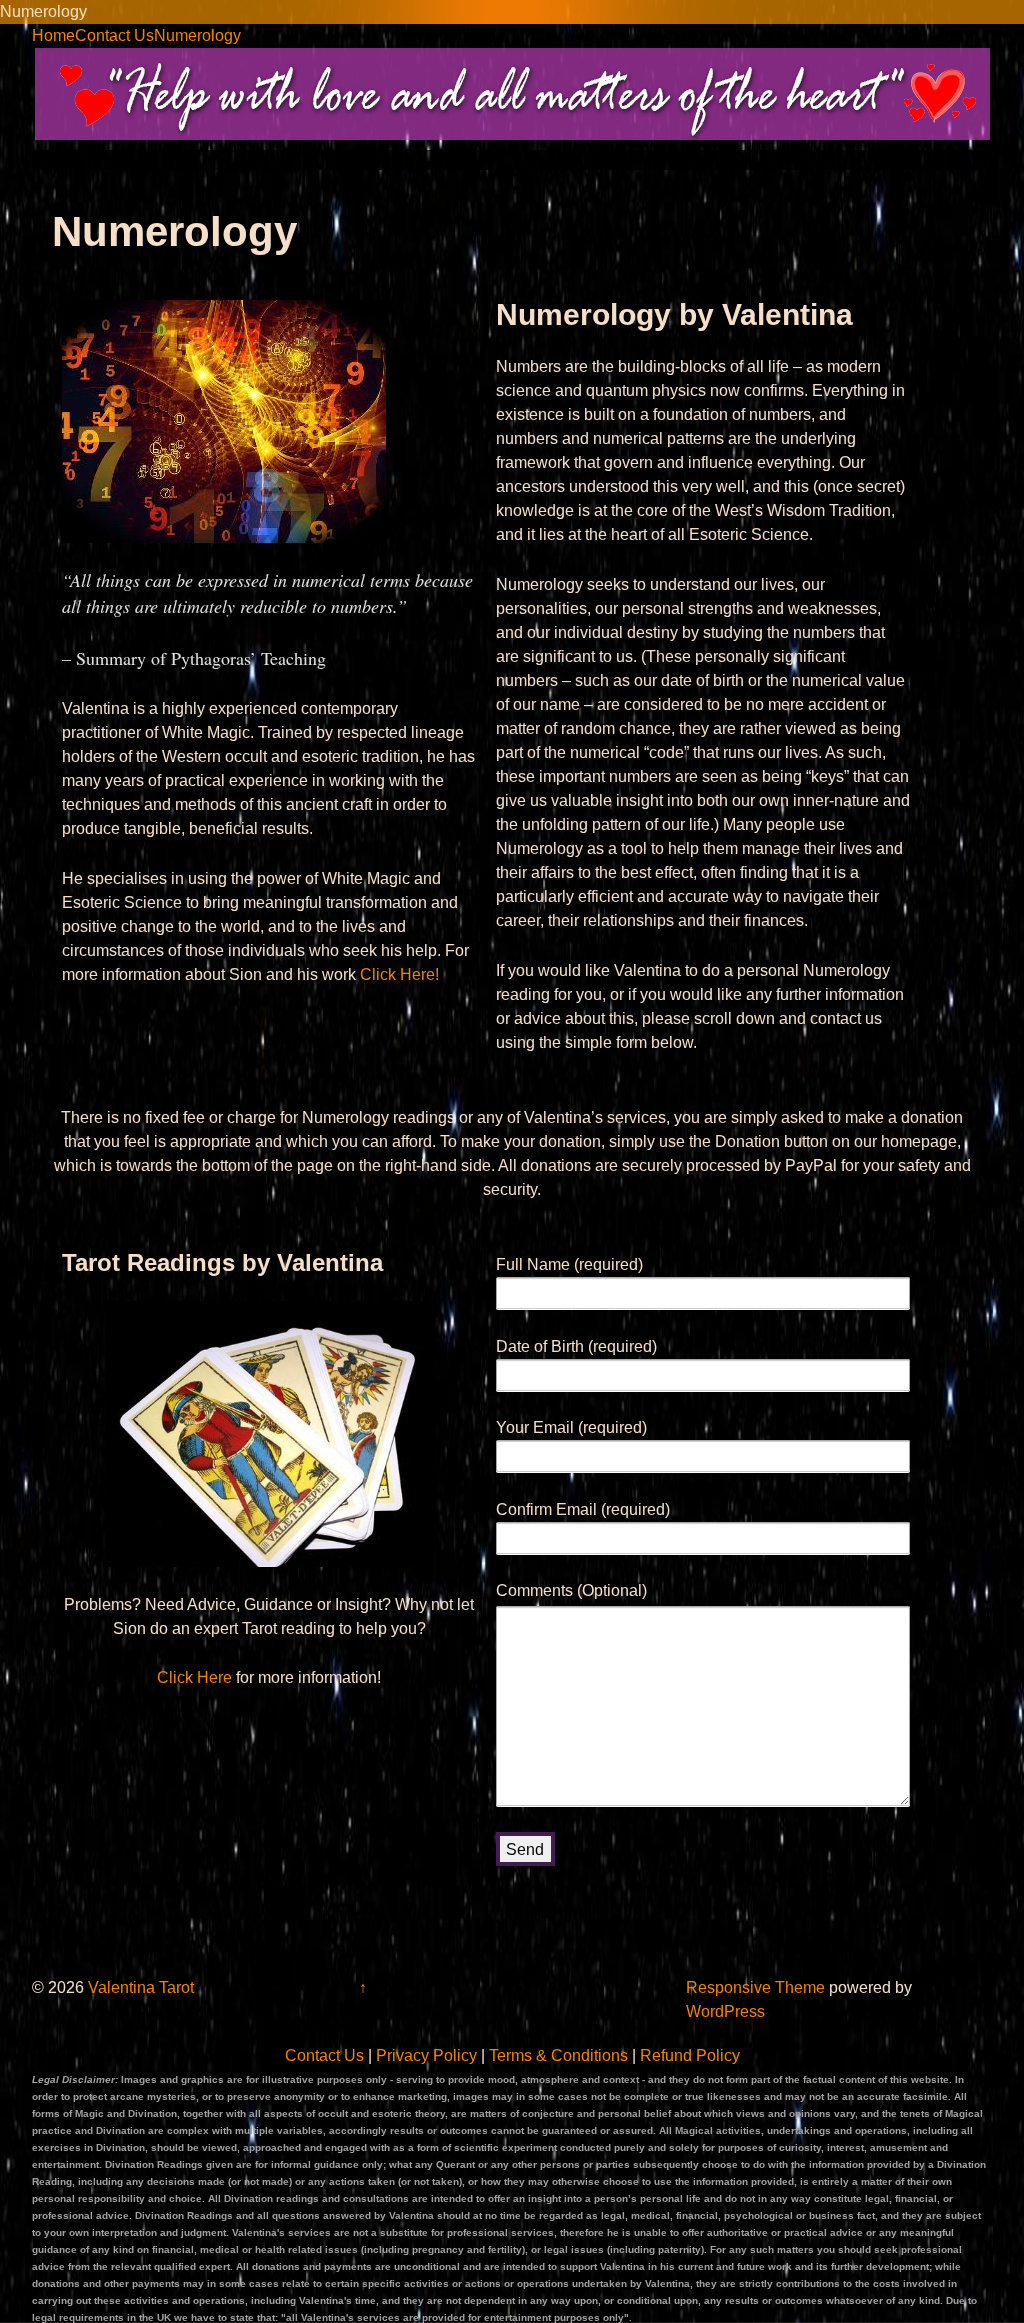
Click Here (194, 1677)
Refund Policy (690, 2055)
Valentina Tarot (139, 1987)
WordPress (725, 2011)
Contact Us (114, 35)
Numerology (197, 35)
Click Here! (399, 974)
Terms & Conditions (558, 2055)
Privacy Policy (426, 2055)
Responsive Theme (755, 1987)
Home (53, 35)
